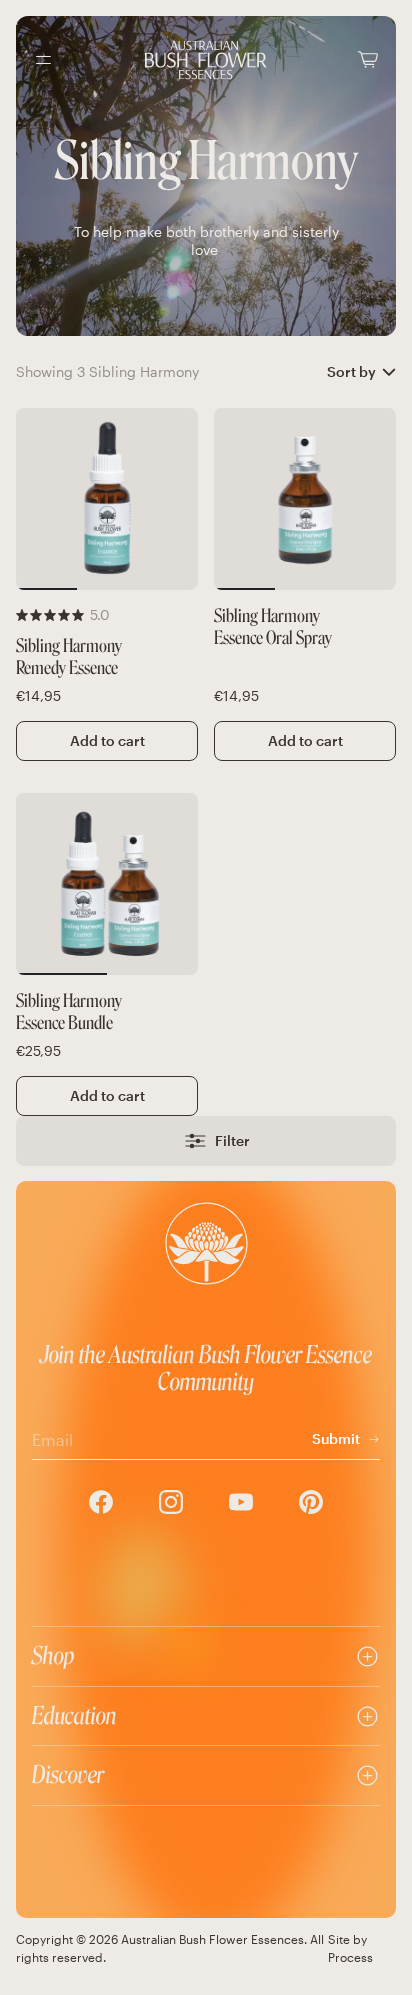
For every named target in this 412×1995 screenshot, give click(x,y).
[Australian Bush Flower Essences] (206, 60)
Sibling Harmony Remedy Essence (69, 657)
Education (74, 1715)
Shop (53, 1655)
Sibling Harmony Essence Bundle (69, 1012)
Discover (68, 1774)
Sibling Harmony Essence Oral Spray (273, 627)
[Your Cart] (368, 59)
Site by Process (350, 1948)
